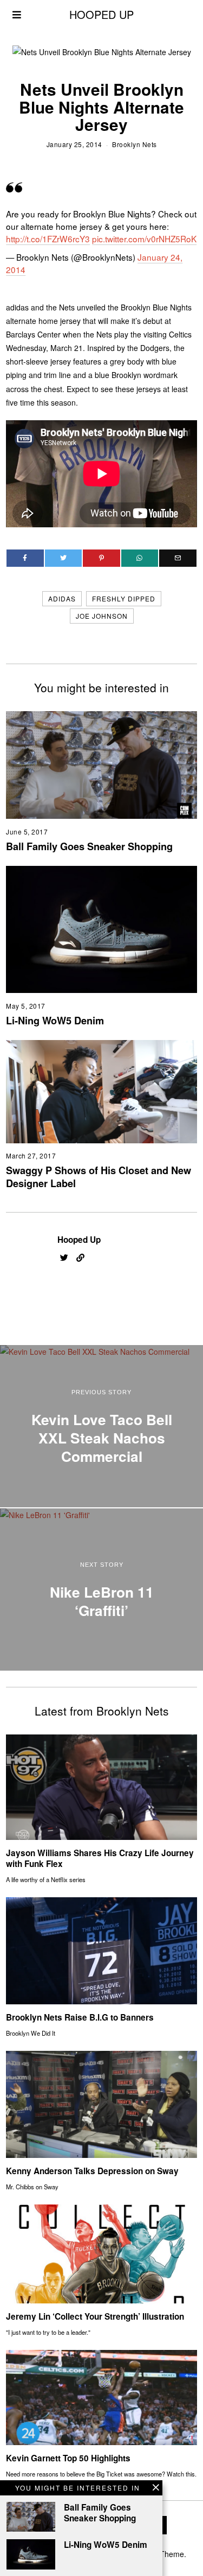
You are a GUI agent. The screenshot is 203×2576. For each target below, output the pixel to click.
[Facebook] (25, 558)
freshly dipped (124, 598)
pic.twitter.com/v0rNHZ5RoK (144, 239)
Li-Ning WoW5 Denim (55, 1021)
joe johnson (102, 616)
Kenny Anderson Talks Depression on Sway (92, 2171)
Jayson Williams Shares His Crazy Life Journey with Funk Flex (100, 1858)
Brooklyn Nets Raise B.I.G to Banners (80, 2017)
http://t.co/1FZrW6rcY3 (48, 239)
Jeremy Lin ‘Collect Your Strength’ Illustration (95, 2316)
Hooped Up (79, 1240)
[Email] (178, 558)
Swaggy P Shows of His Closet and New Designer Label (99, 1177)
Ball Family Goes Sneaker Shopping (89, 846)
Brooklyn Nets (135, 144)
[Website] (80, 1258)
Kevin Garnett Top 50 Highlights (68, 2458)
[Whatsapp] (140, 558)
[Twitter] (64, 558)
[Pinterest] (101, 558)
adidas (62, 598)
